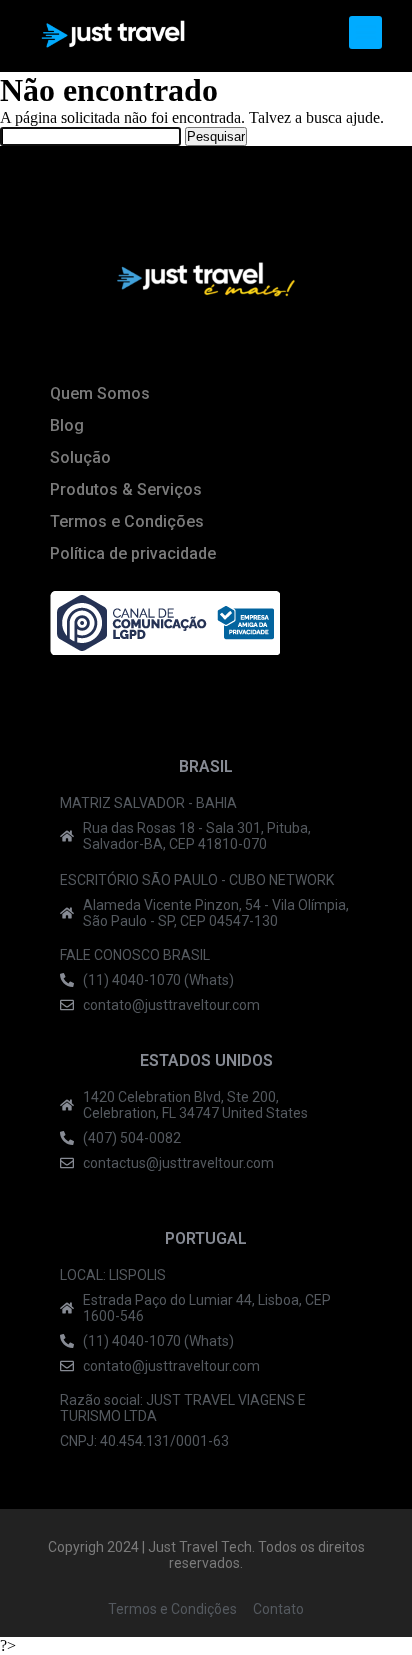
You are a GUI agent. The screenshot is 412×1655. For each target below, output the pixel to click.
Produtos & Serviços (126, 489)
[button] (365, 32)
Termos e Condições (127, 521)
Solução (80, 457)
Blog (67, 425)
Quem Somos (100, 393)
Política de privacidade (133, 553)
